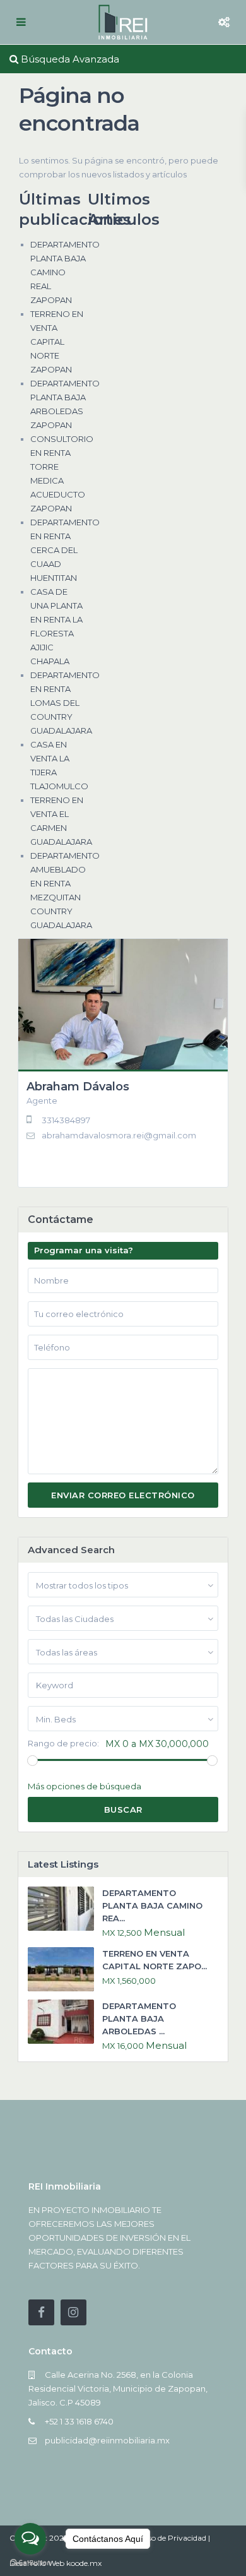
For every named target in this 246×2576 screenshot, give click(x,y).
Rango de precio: (63, 1744)
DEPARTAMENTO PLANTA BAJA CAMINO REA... (152, 1905)
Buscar (123, 1810)
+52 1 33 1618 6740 (79, 2421)
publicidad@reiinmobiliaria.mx (107, 2440)
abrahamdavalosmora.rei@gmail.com (119, 1135)
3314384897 (66, 1120)
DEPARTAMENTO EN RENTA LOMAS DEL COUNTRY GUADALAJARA (65, 703)
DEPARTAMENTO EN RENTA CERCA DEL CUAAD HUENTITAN (65, 550)
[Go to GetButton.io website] (30, 2563)
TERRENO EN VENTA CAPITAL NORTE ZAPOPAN (57, 342)
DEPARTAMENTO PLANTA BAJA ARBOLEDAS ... (139, 2018)
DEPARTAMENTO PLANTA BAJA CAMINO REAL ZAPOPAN (65, 272)
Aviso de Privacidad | (173, 2538)
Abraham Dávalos (78, 1087)
